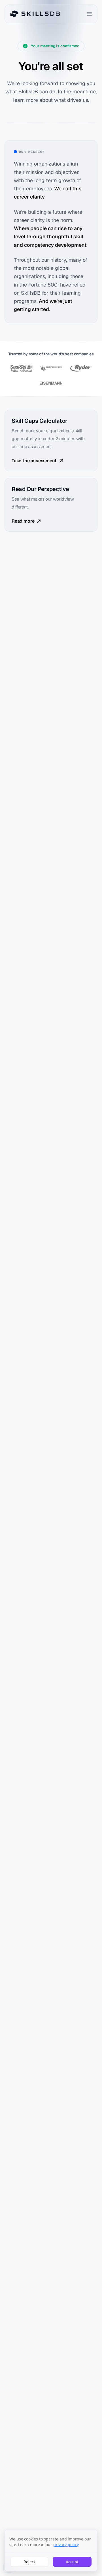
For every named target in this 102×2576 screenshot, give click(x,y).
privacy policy (66, 2545)
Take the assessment (34, 461)
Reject (29, 2562)
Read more (23, 521)
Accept (72, 2562)
